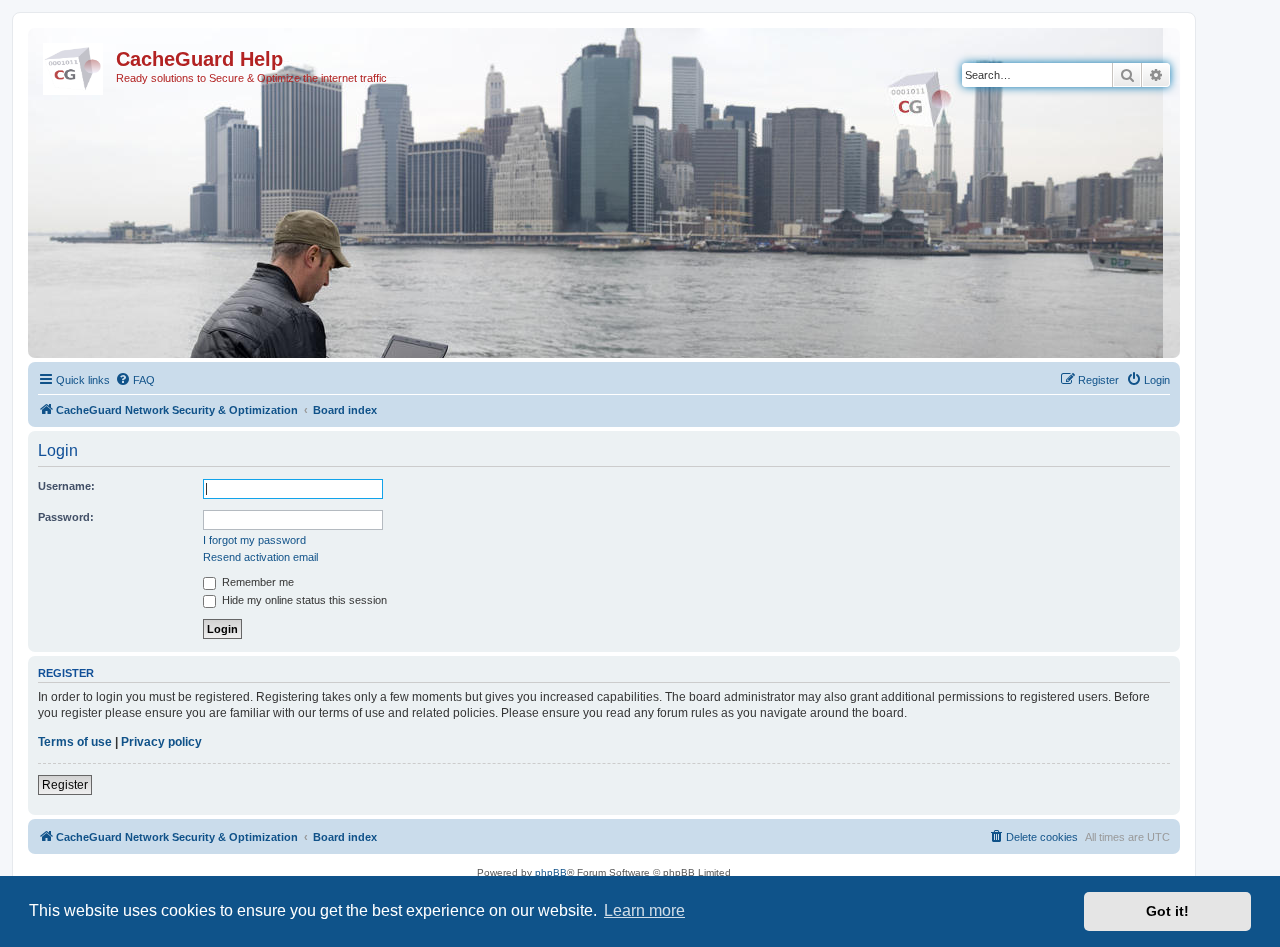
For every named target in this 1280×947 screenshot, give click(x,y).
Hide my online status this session (303, 600)
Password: (66, 517)
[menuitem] (135, 380)
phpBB (551, 872)
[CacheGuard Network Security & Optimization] (74, 65)
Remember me (256, 582)
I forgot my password (254, 540)
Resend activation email (260, 557)
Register (65, 785)
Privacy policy (161, 742)
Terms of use (75, 742)
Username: (66, 486)
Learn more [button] (644, 910)
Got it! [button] (1167, 911)
